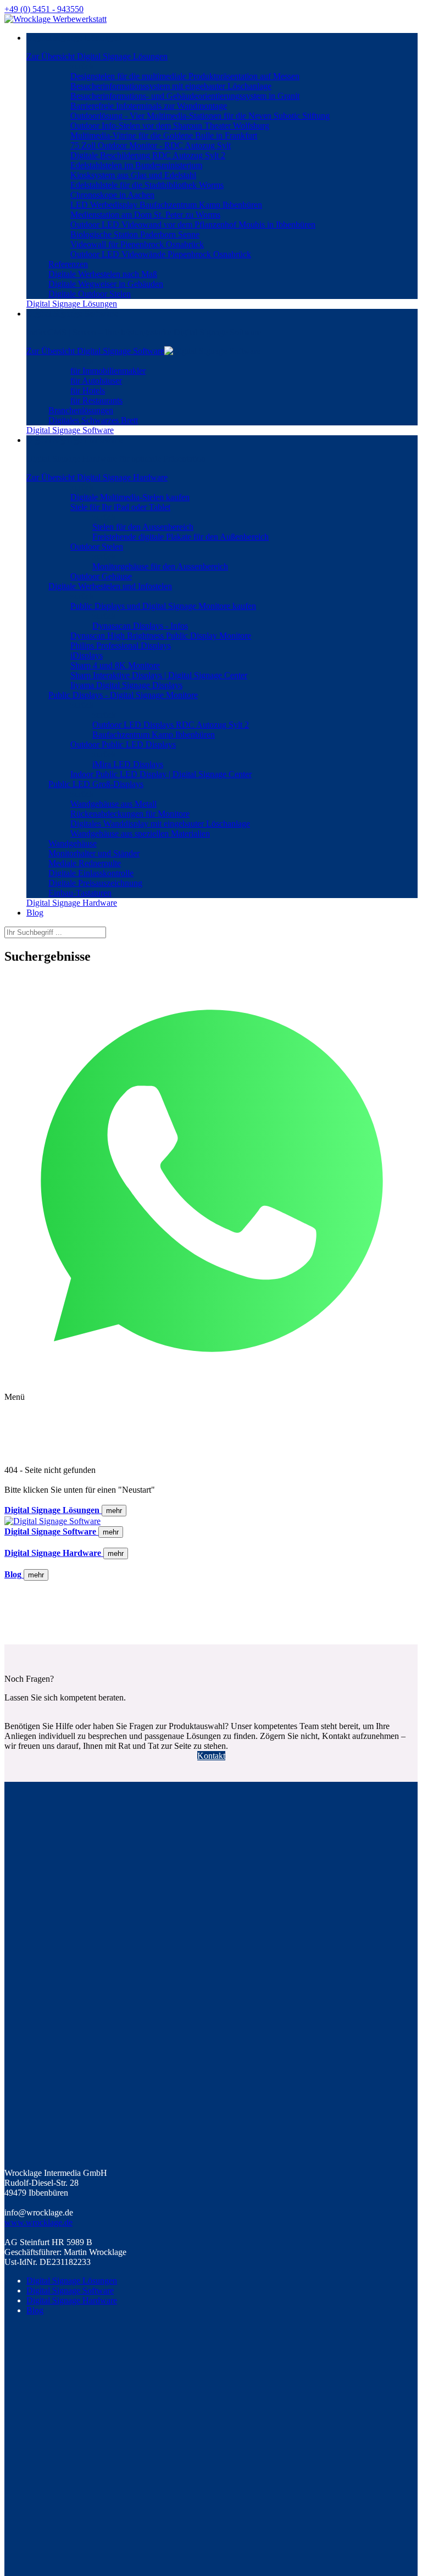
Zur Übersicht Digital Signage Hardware (97, 477)
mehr (114, 1511)
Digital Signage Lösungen (72, 2281)
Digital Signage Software (70, 2290)
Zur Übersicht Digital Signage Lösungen (97, 56)
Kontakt (211, 1756)
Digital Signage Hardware (72, 2300)
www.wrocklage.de (38, 2222)
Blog (35, 2310)
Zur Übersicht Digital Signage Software (95, 351)
